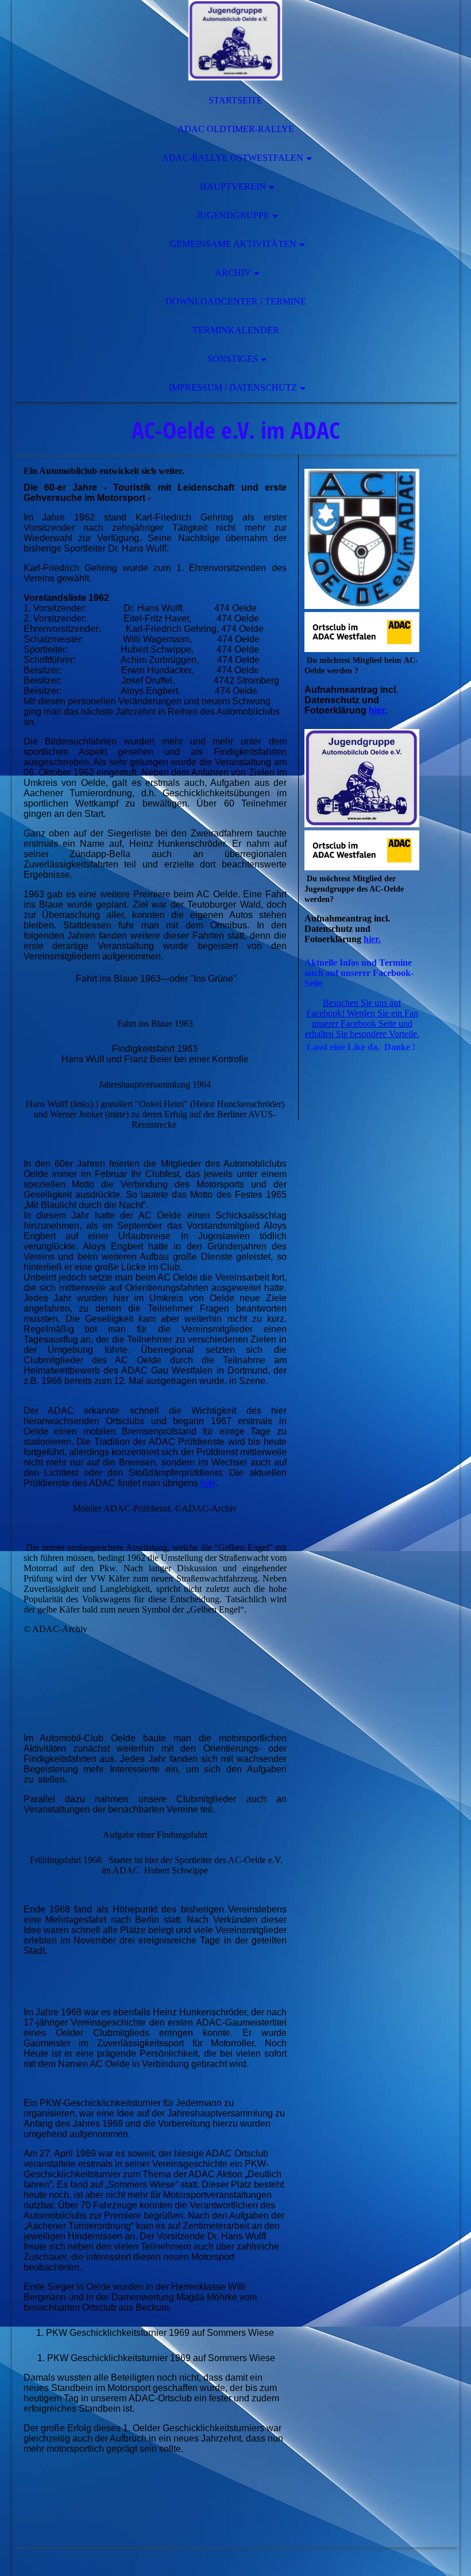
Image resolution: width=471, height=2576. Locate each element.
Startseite (235, 100)
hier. (378, 710)
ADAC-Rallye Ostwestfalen (233, 158)
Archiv (233, 273)
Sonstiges (233, 359)
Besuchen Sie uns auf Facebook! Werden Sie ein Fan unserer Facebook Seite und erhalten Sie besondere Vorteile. (362, 1018)
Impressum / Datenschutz (233, 387)
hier (208, 1483)
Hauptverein (233, 186)
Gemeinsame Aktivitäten (233, 244)
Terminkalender (236, 330)
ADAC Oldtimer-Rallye (236, 129)
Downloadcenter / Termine (236, 301)
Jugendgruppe (233, 215)
